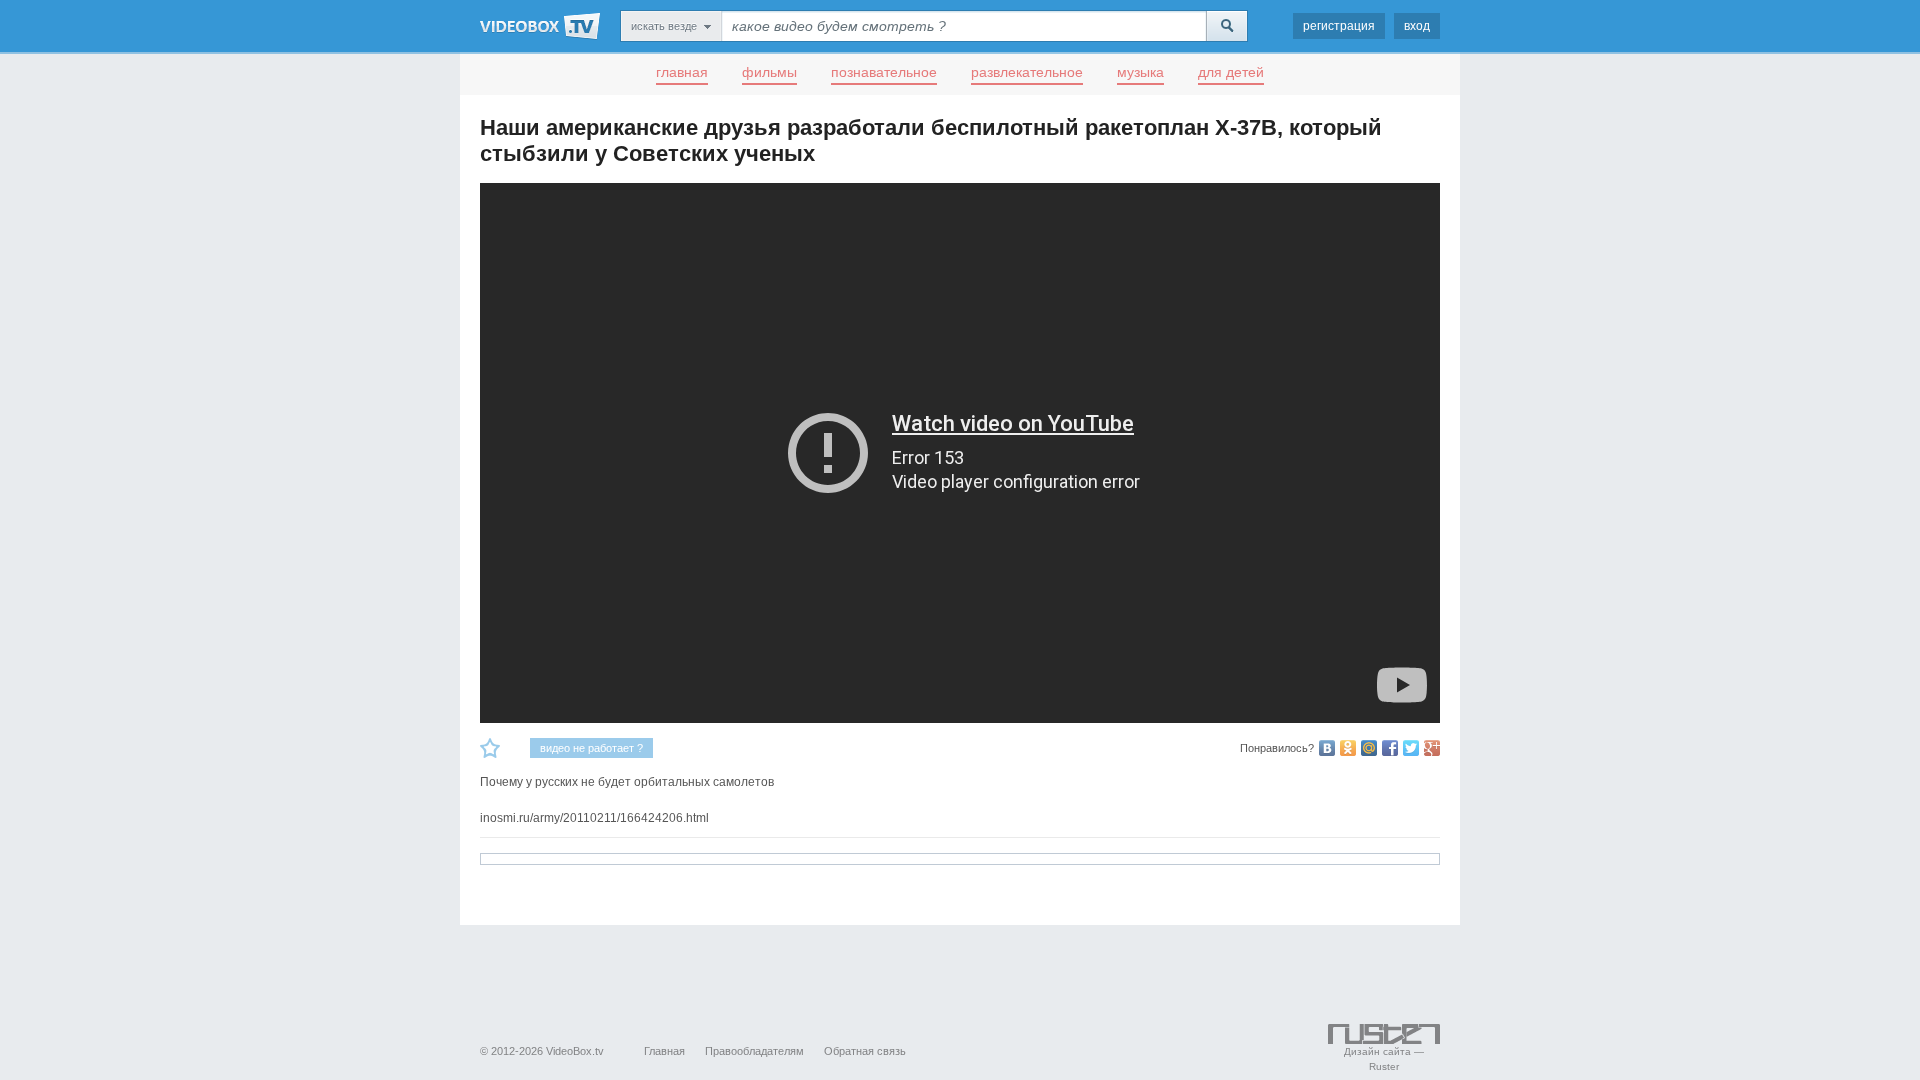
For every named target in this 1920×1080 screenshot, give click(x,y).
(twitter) (1411, 748)
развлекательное (1027, 72)
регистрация (1339, 26)
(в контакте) (1327, 748)
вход (1417, 26)
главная (682, 72)
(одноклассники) (1348, 748)
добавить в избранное (490, 748)
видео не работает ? (591, 748)
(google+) (1432, 748)
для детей (1231, 72)
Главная (664, 1051)
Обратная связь (865, 1051)
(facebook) (1390, 748)
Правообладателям (754, 1051)
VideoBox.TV (540, 26)
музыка (1140, 72)
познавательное (884, 72)
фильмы (769, 72)
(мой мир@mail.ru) (1369, 748)
